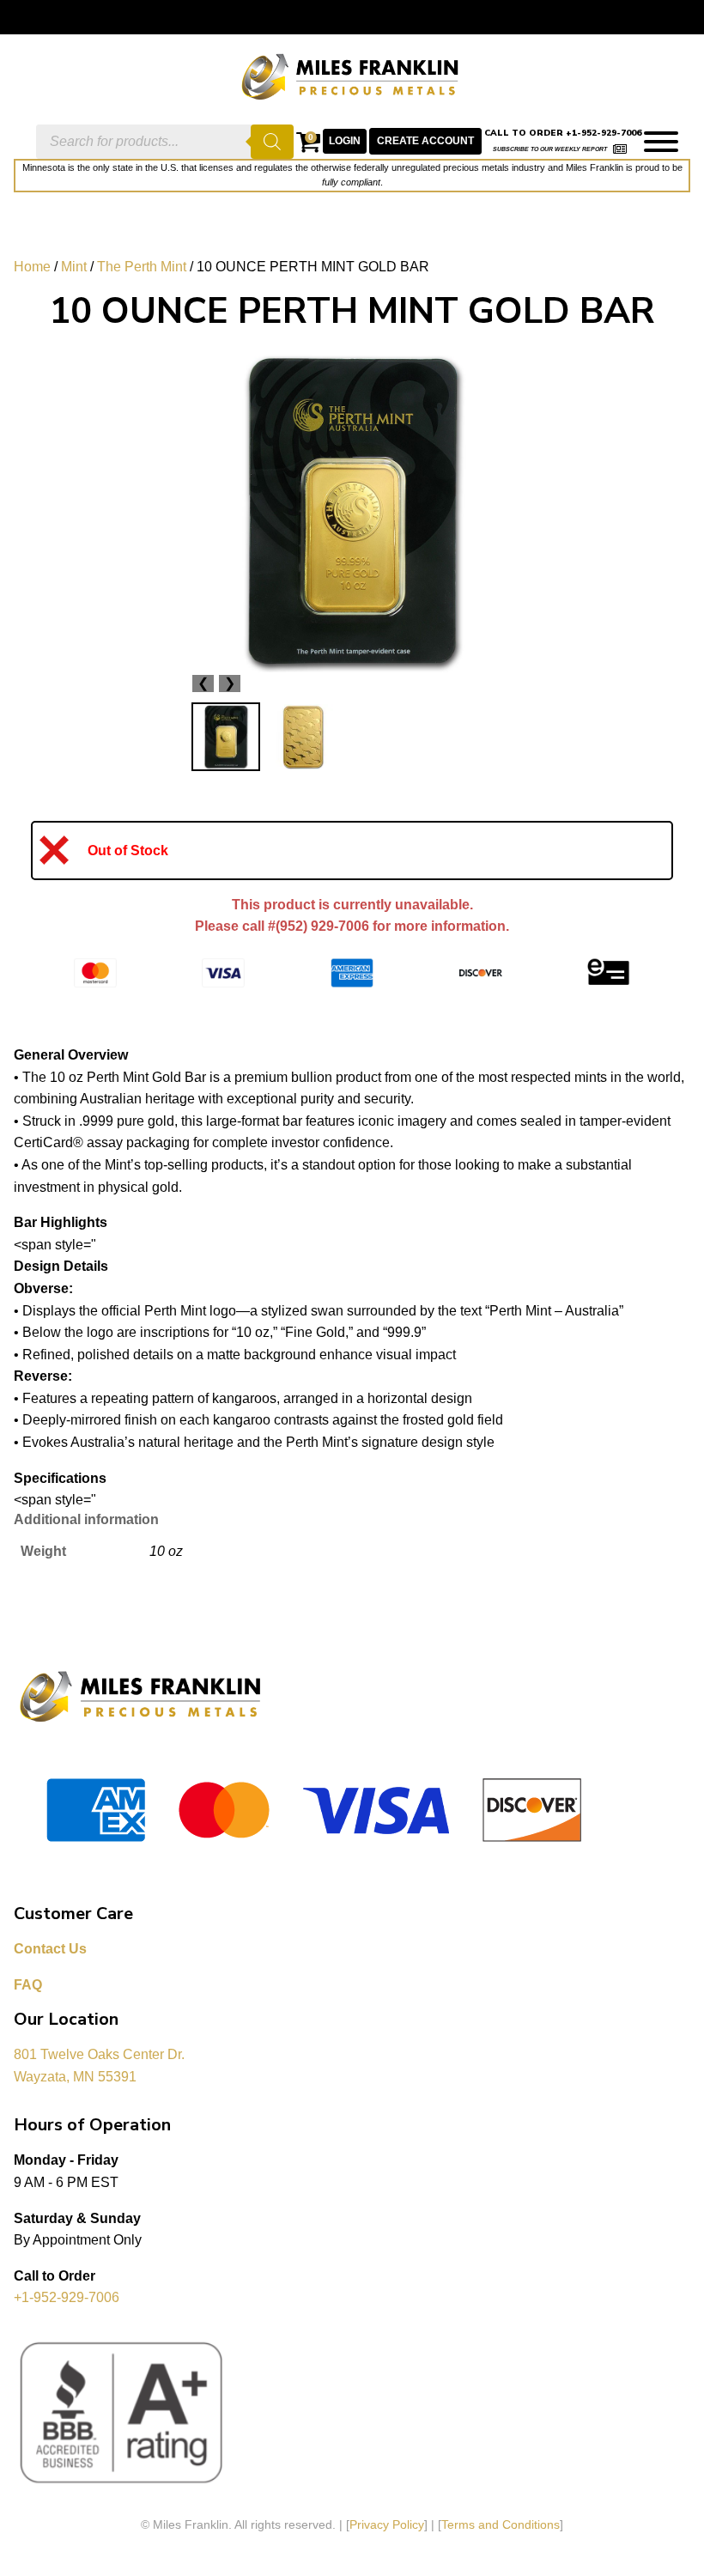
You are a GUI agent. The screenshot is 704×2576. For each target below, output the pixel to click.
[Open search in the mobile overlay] (165, 142)
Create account (425, 141)
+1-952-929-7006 (67, 2297)
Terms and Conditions (501, 2524)
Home (32, 267)
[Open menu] (661, 142)
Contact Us (50, 1949)
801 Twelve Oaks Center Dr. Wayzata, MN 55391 (101, 2066)
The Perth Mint (142, 267)
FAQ (28, 1985)
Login (345, 141)
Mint (74, 267)
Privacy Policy (387, 2524)
